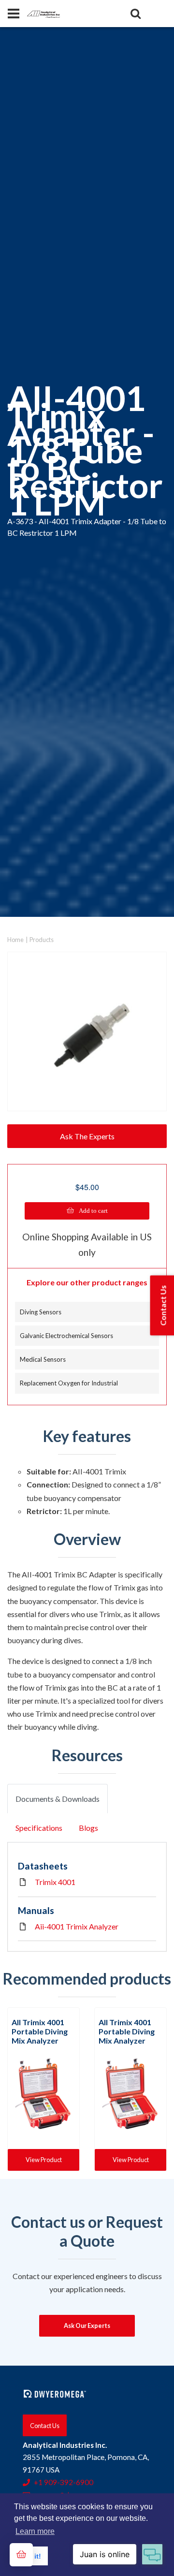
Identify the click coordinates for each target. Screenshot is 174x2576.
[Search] (135, 14)
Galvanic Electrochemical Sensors (66, 1336)
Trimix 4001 (55, 1882)
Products (42, 940)
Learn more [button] (35, 2531)
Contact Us (45, 2425)
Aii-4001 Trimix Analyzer (77, 1926)
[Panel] (14, 14)
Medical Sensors (43, 1359)
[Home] (43, 13)
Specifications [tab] (39, 1828)
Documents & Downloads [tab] (58, 1799)
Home (15, 940)
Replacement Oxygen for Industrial (69, 1383)
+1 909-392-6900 (64, 2482)
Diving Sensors (41, 1312)
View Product (44, 2160)
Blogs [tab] (88, 1828)
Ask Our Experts (87, 2326)
